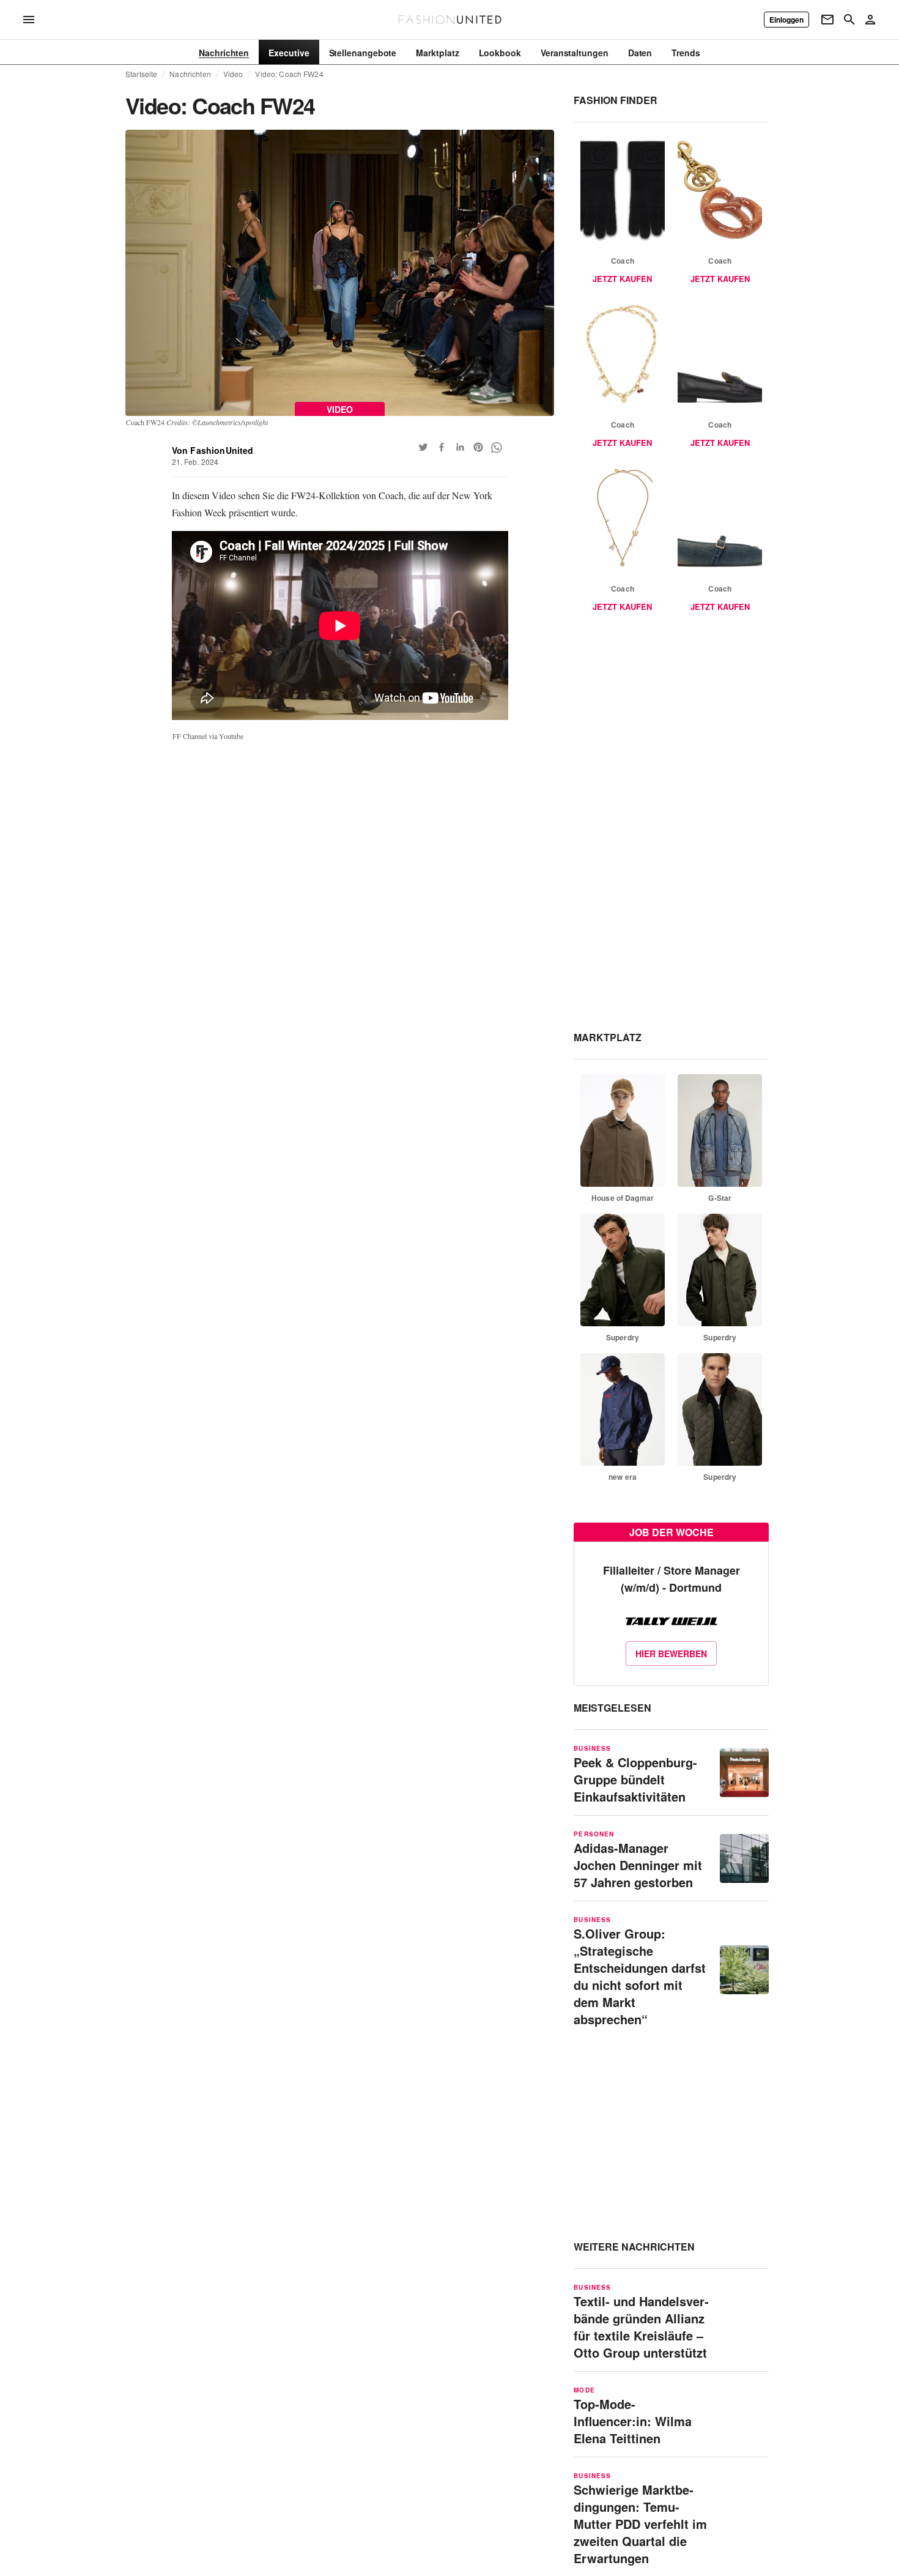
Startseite (141, 74)
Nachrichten (190, 74)
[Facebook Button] (442, 447)
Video (233, 74)
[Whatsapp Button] (497, 447)
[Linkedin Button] (460, 447)
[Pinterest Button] (478, 447)
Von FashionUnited (213, 450)
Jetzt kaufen (622, 279)
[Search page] (849, 20)
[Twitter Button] (423, 447)
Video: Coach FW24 (289, 74)
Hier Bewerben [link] (671, 1654)
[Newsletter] (827, 20)
